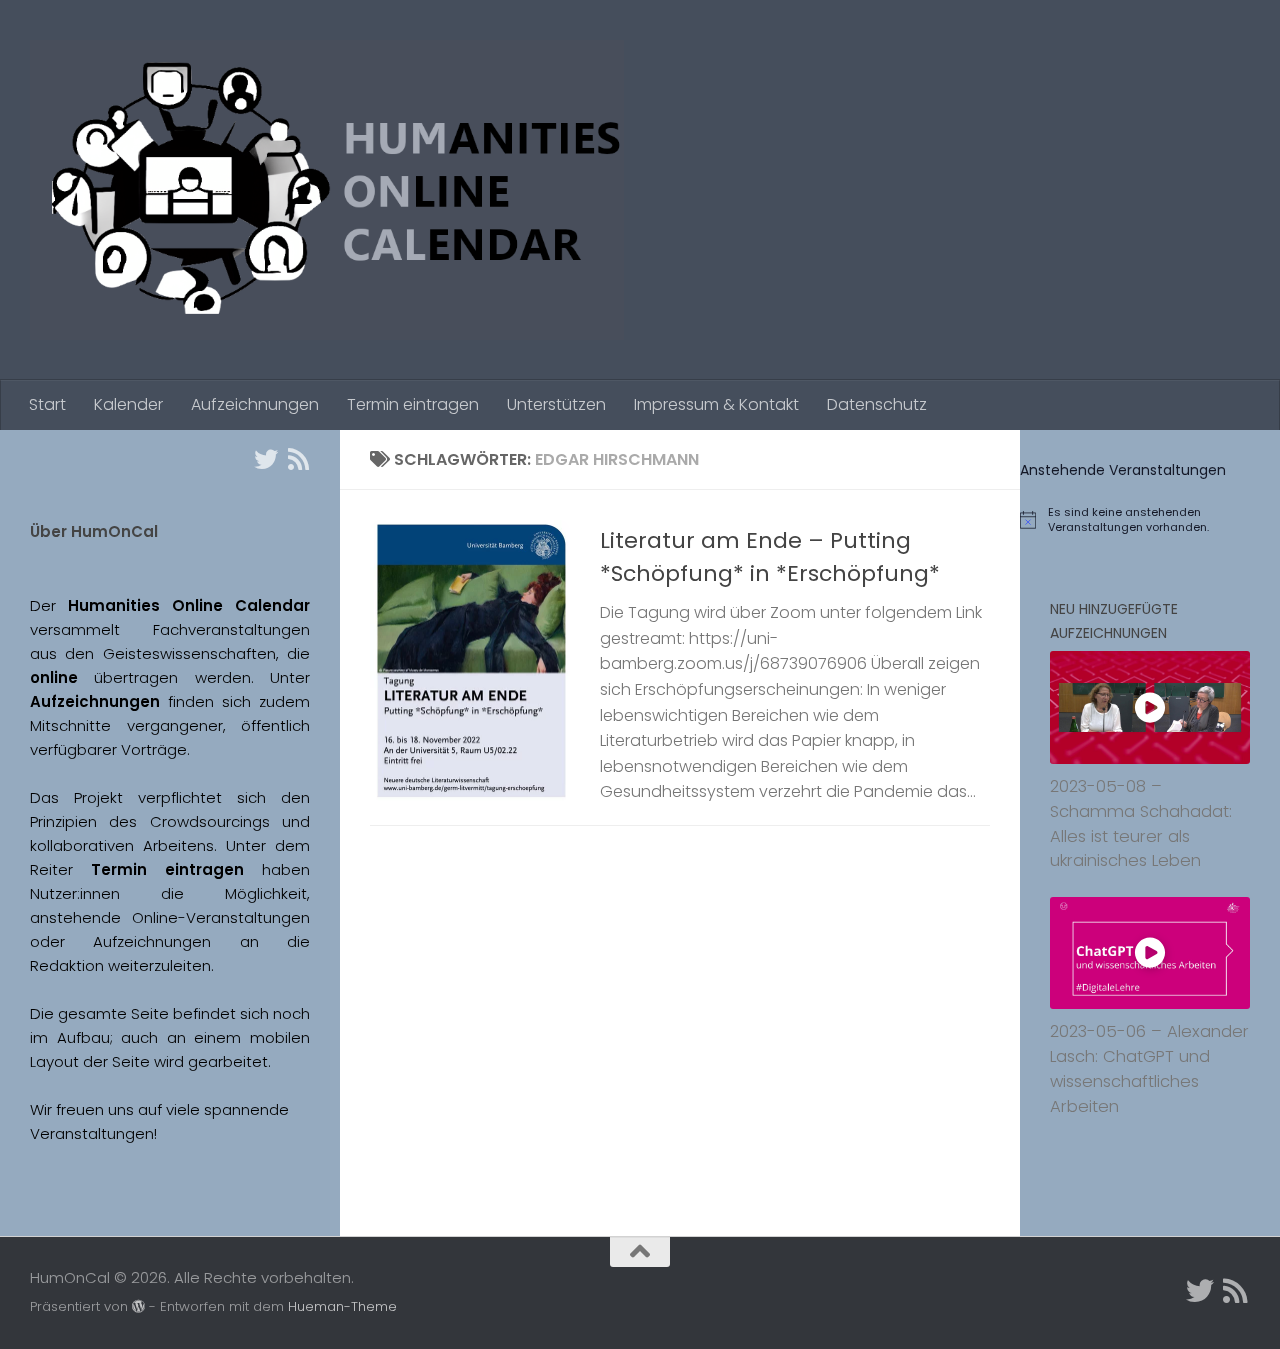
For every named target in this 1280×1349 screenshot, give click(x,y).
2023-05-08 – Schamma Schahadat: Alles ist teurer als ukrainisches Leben (1141, 823)
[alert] (1150, 520)
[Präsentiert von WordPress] (138, 1306)
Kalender (128, 404)
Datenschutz (877, 404)
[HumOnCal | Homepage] (327, 190)
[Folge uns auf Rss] (298, 459)
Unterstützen (556, 404)
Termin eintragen (413, 404)
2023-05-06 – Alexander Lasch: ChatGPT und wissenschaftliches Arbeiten (1149, 1068)
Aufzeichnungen (255, 404)
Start (47, 404)
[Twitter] (266, 459)
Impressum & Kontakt (716, 404)
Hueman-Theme (342, 1306)
